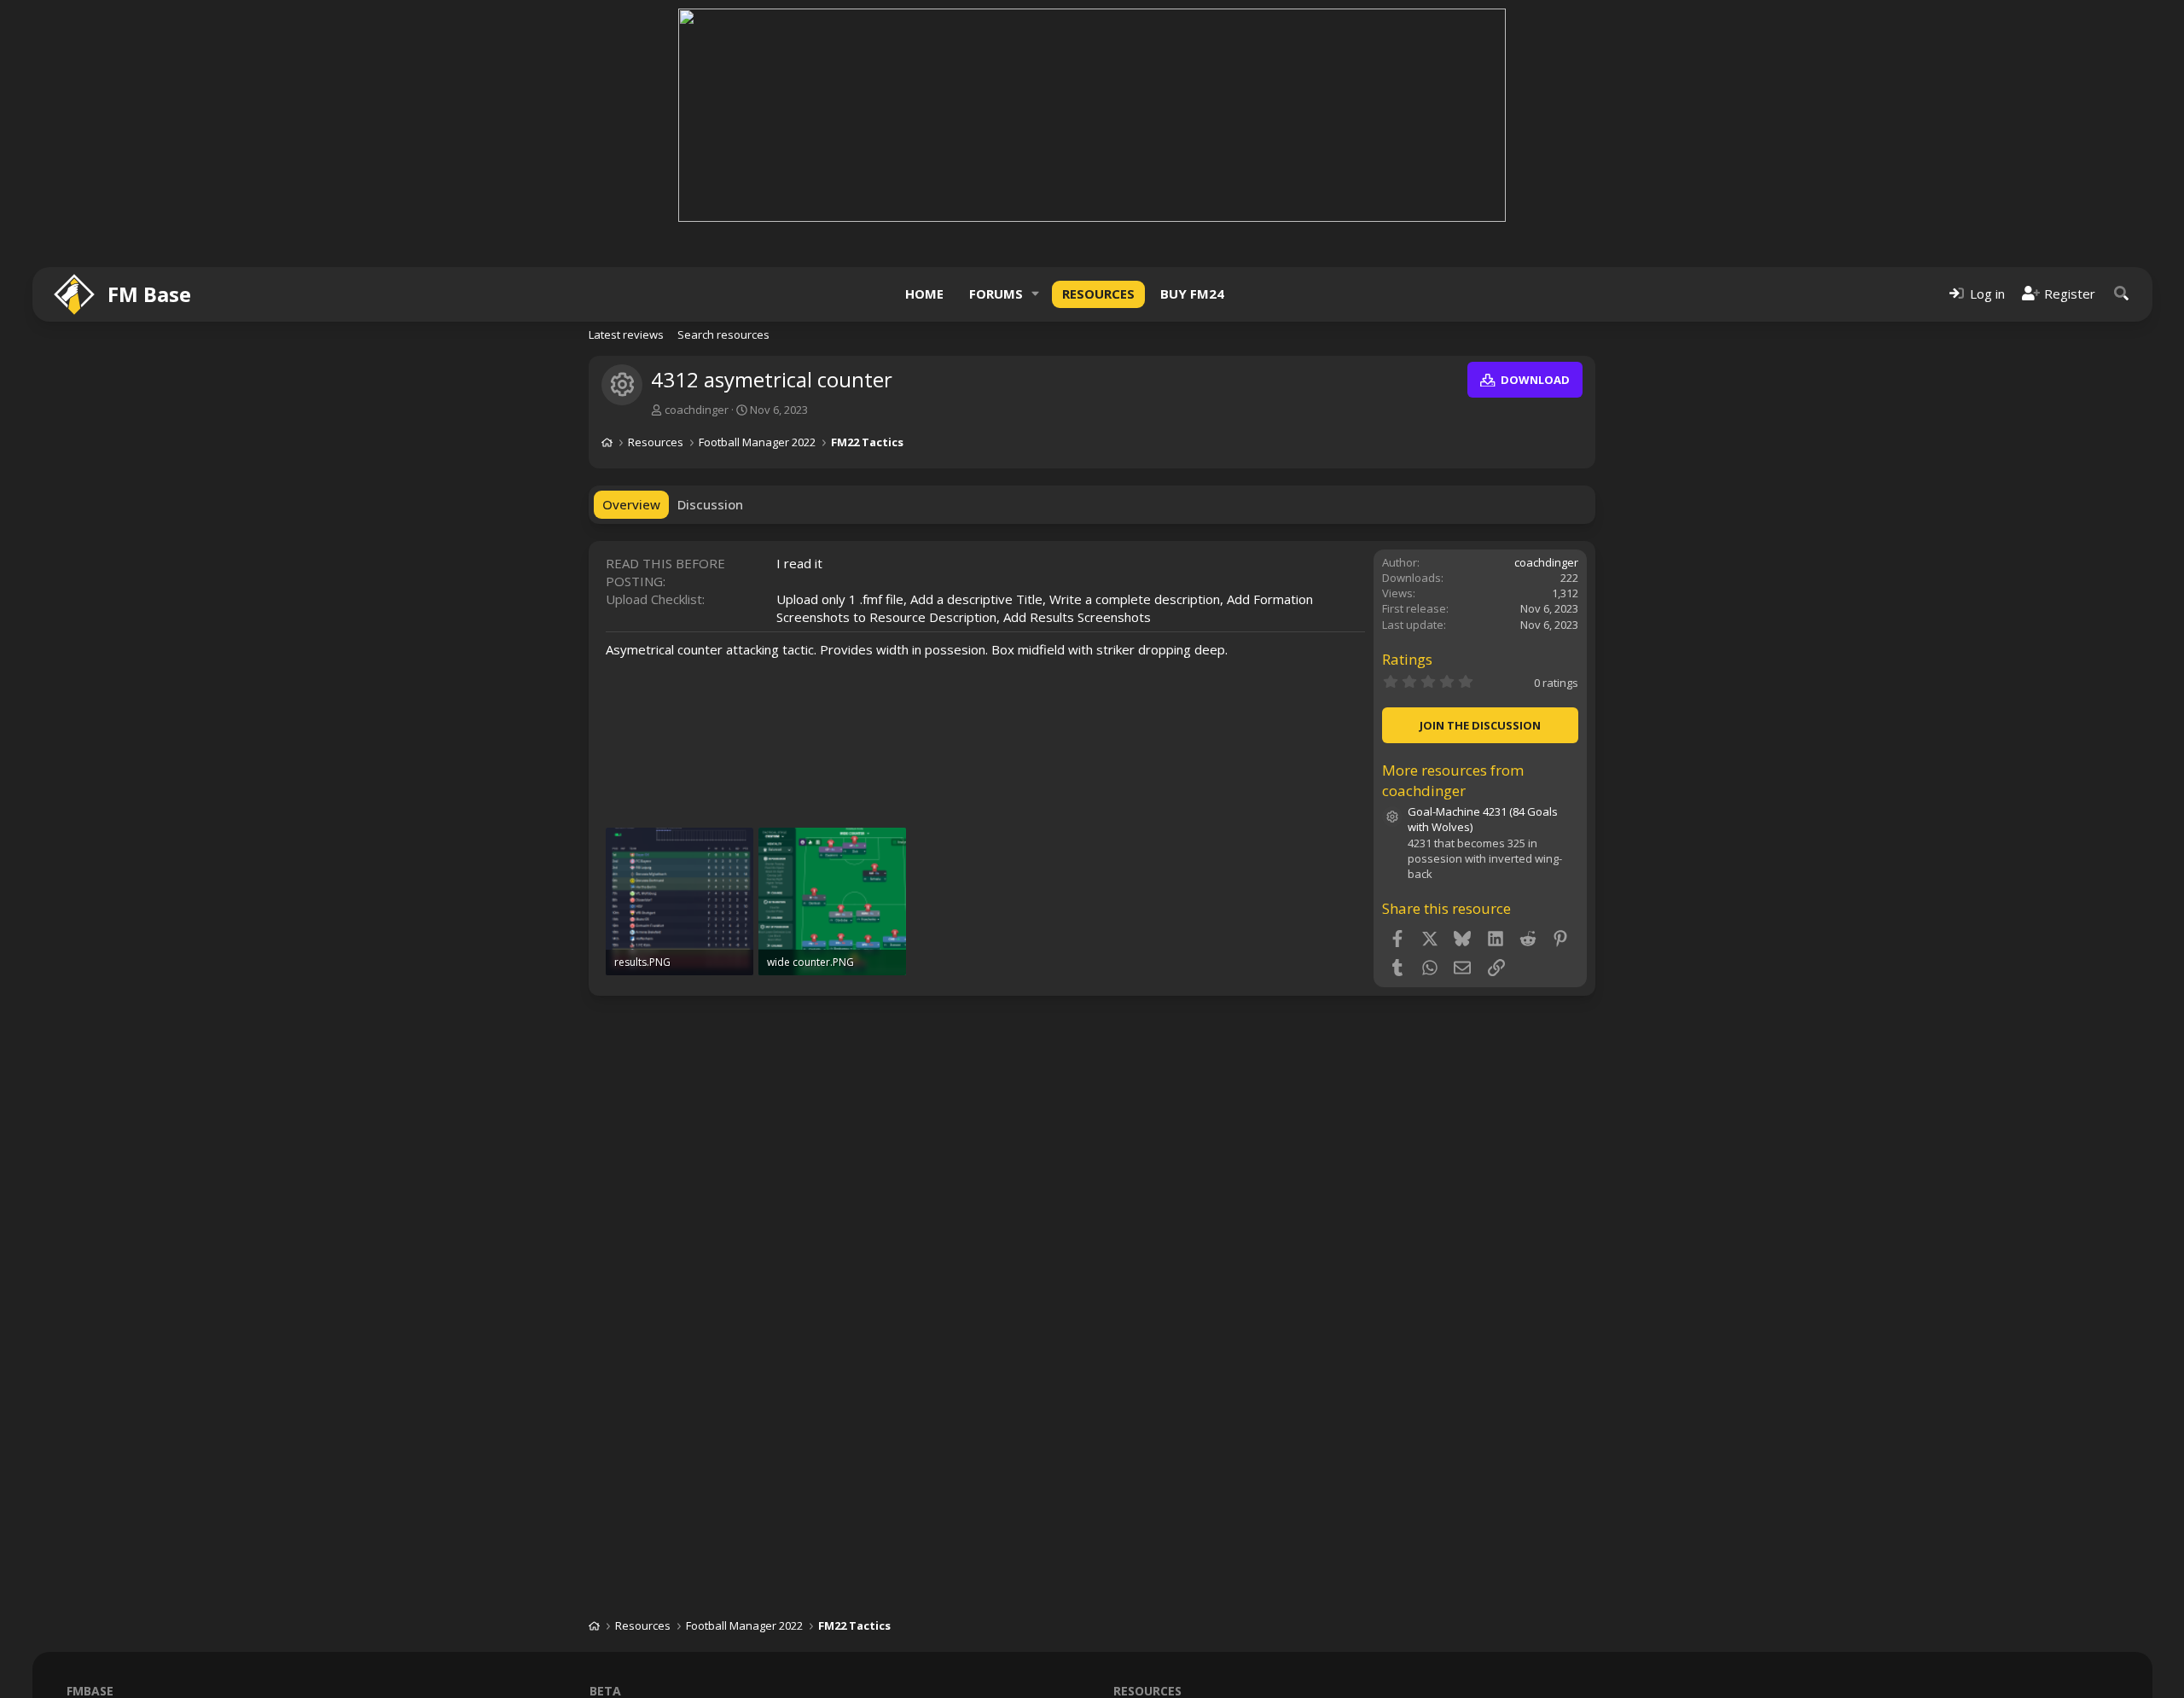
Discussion (710, 504)
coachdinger (697, 410)
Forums (996, 294)
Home (924, 294)
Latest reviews (626, 334)
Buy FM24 (1192, 294)
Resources (1098, 294)
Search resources (723, 334)
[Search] (2122, 294)
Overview (631, 504)
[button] (1036, 294)
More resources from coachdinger (1453, 780)
